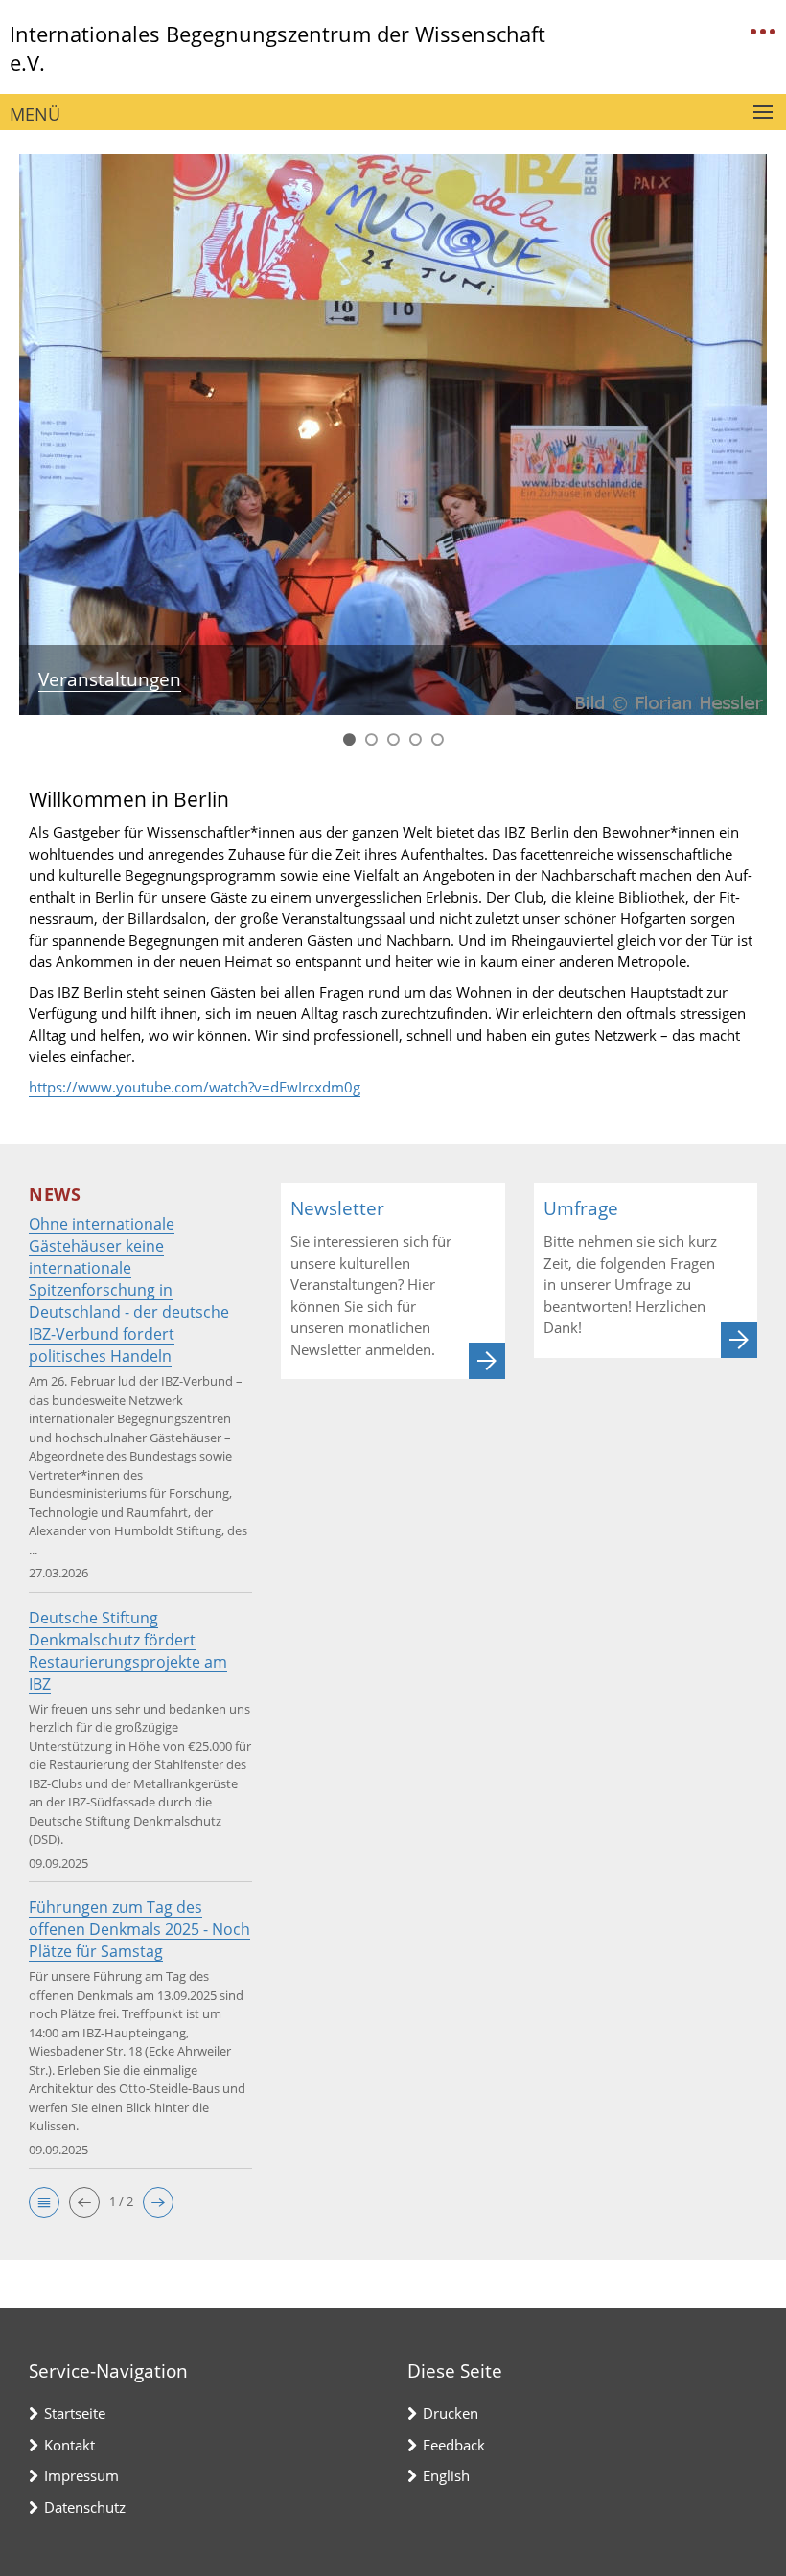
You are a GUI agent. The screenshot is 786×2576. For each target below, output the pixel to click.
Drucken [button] (451, 2413)
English (446, 2475)
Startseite (75, 2413)
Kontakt (69, 2445)
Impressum (81, 2475)
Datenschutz (85, 2507)
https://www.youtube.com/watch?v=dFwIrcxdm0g (195, 1087)
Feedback (454, 2445)
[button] (44, 2202)
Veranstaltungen (110, 679)
